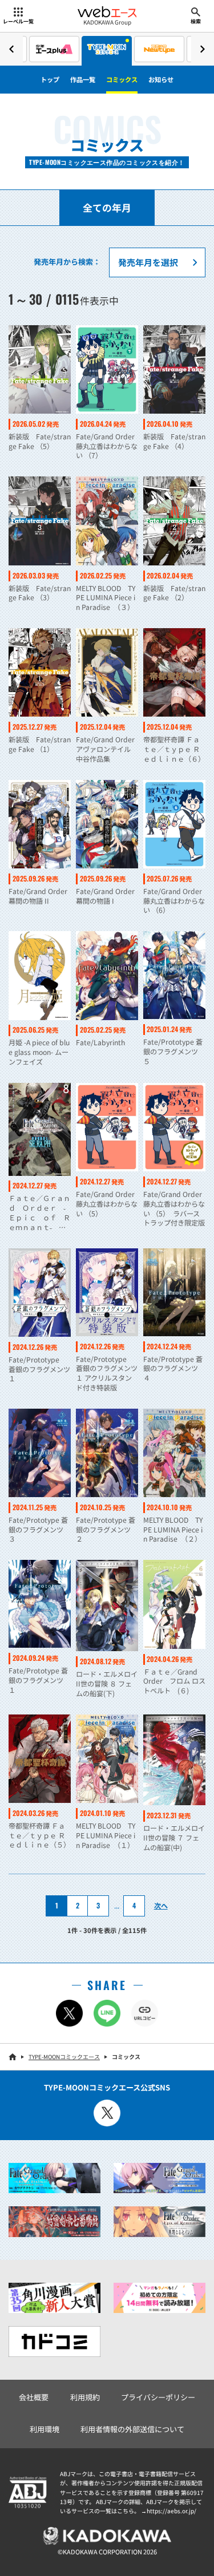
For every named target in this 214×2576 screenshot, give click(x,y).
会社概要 (34, 2397)
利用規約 (85, 2397)
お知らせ (161, 79)
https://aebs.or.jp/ (171, 2511)
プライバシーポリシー (158, 2397)
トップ (50, 79)
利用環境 (45, 2429)
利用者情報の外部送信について (132, 2429)
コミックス (122, 79)
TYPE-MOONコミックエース (64, 2057)
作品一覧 (83, 79)
